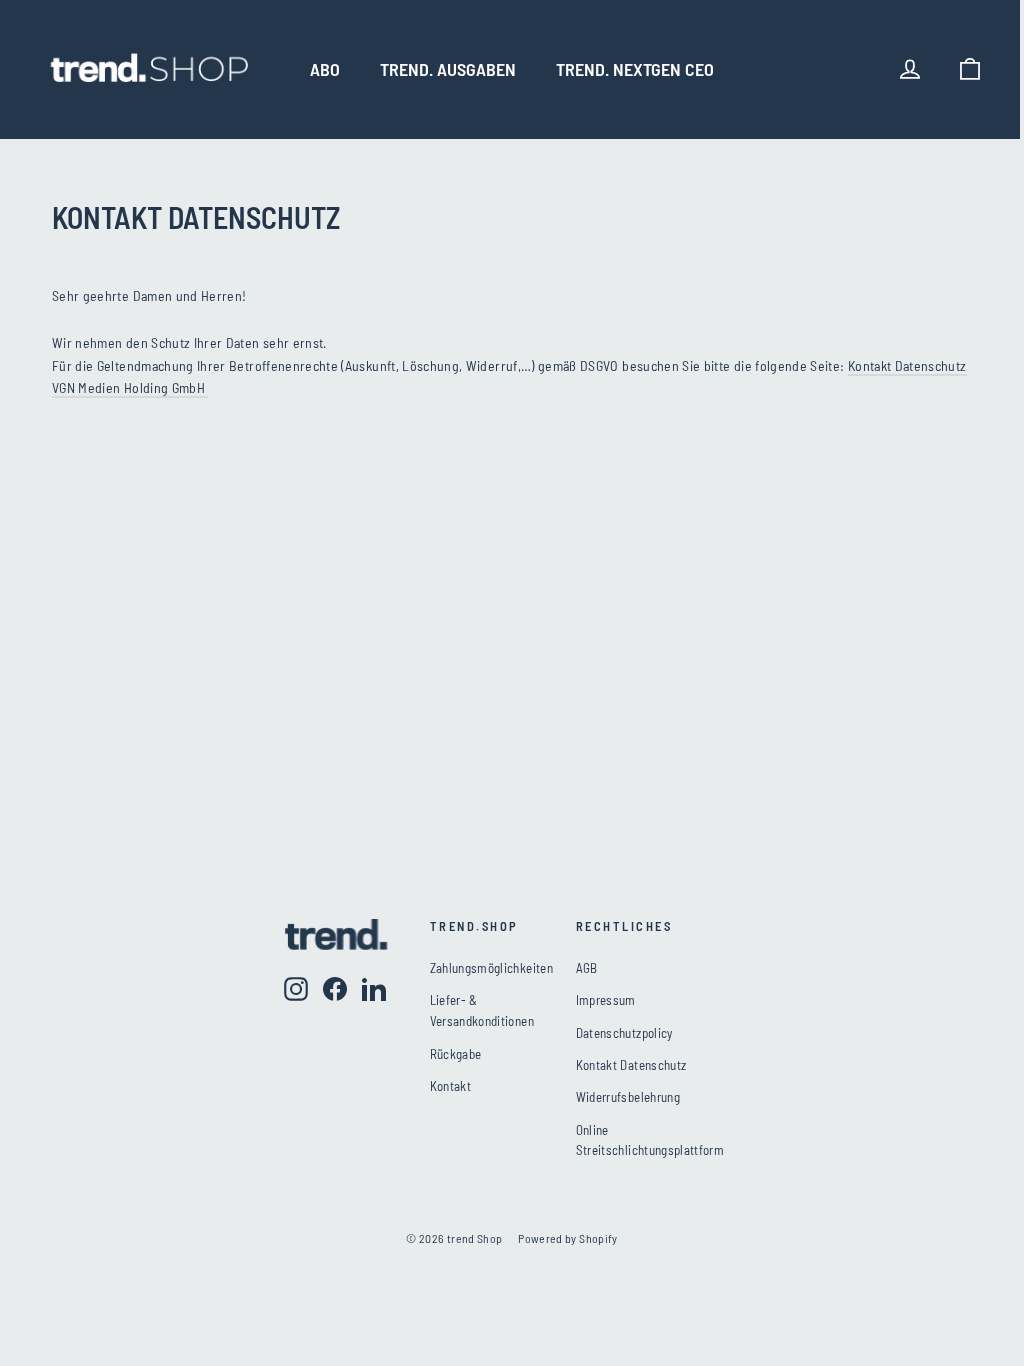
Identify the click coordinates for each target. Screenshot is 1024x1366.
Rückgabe (456, 1054)
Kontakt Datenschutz (631, 1065)
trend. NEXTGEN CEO (635, 69)
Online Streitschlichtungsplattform (650, 1140)
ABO (325, 69)
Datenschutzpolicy (624, 1033)
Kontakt (450, 1086)
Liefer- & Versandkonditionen (482, 1010)
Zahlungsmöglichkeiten (488, 968)
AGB (587, 968)
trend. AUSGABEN (448, 69)
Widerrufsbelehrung (628, 1097)
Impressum (606, 1000)
